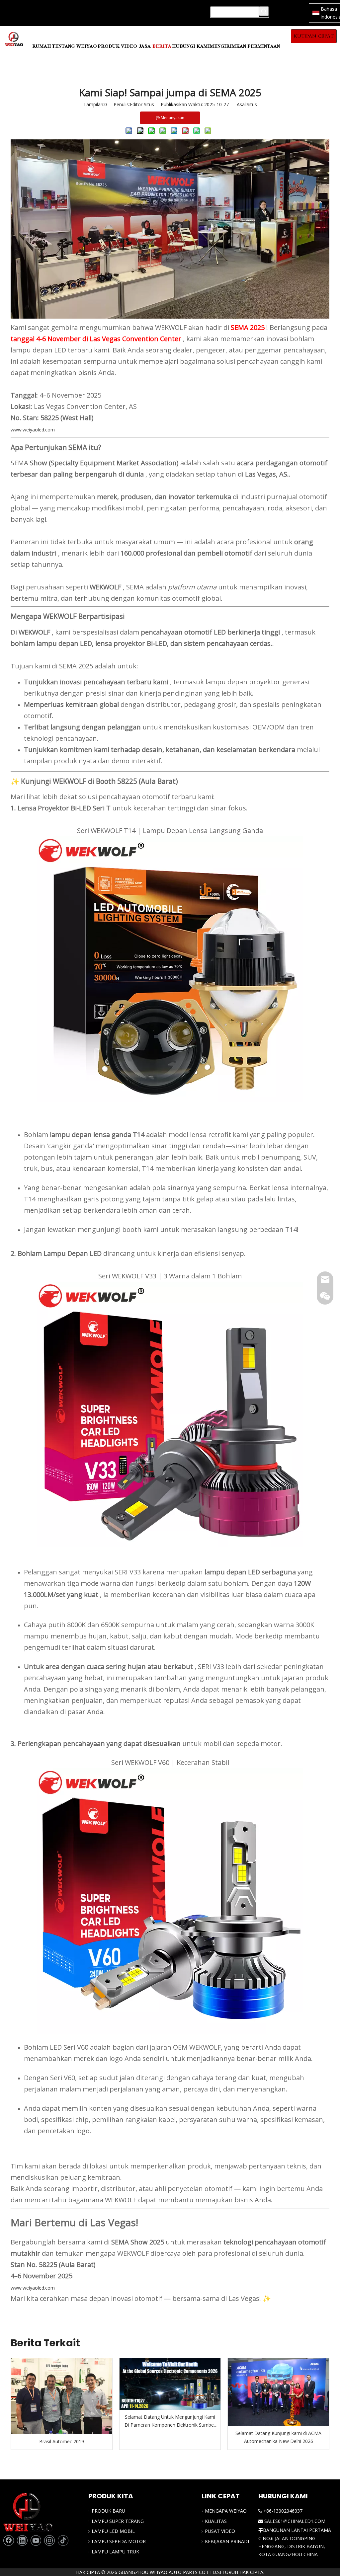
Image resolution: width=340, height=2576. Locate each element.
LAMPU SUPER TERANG (118, 2521)
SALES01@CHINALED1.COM (295, 2521)
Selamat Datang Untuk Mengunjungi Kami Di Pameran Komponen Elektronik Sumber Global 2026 (170, 2421)
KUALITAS (216, 2521)
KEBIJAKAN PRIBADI (227, 2541)
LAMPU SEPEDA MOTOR (119, 2541)
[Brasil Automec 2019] (62, 2396)
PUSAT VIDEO (220, 2531)
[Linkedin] (22, 2540)
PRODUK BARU (108, 2511)
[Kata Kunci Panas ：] (264, 11)
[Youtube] (36, 2540)
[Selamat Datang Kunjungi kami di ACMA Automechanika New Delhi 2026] (278, 2392)
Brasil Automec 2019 (62, 2441)
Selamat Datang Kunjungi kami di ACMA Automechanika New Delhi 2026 (278, 2437)
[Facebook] (9, 2540)
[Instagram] (49, 2540)
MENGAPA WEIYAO (226, 2511)
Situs (252, 104)
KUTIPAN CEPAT (314, 36)
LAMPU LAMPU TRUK (115, 2552)
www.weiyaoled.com (33, 430)
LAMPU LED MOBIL (113, 2531)
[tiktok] (63, 2540)
